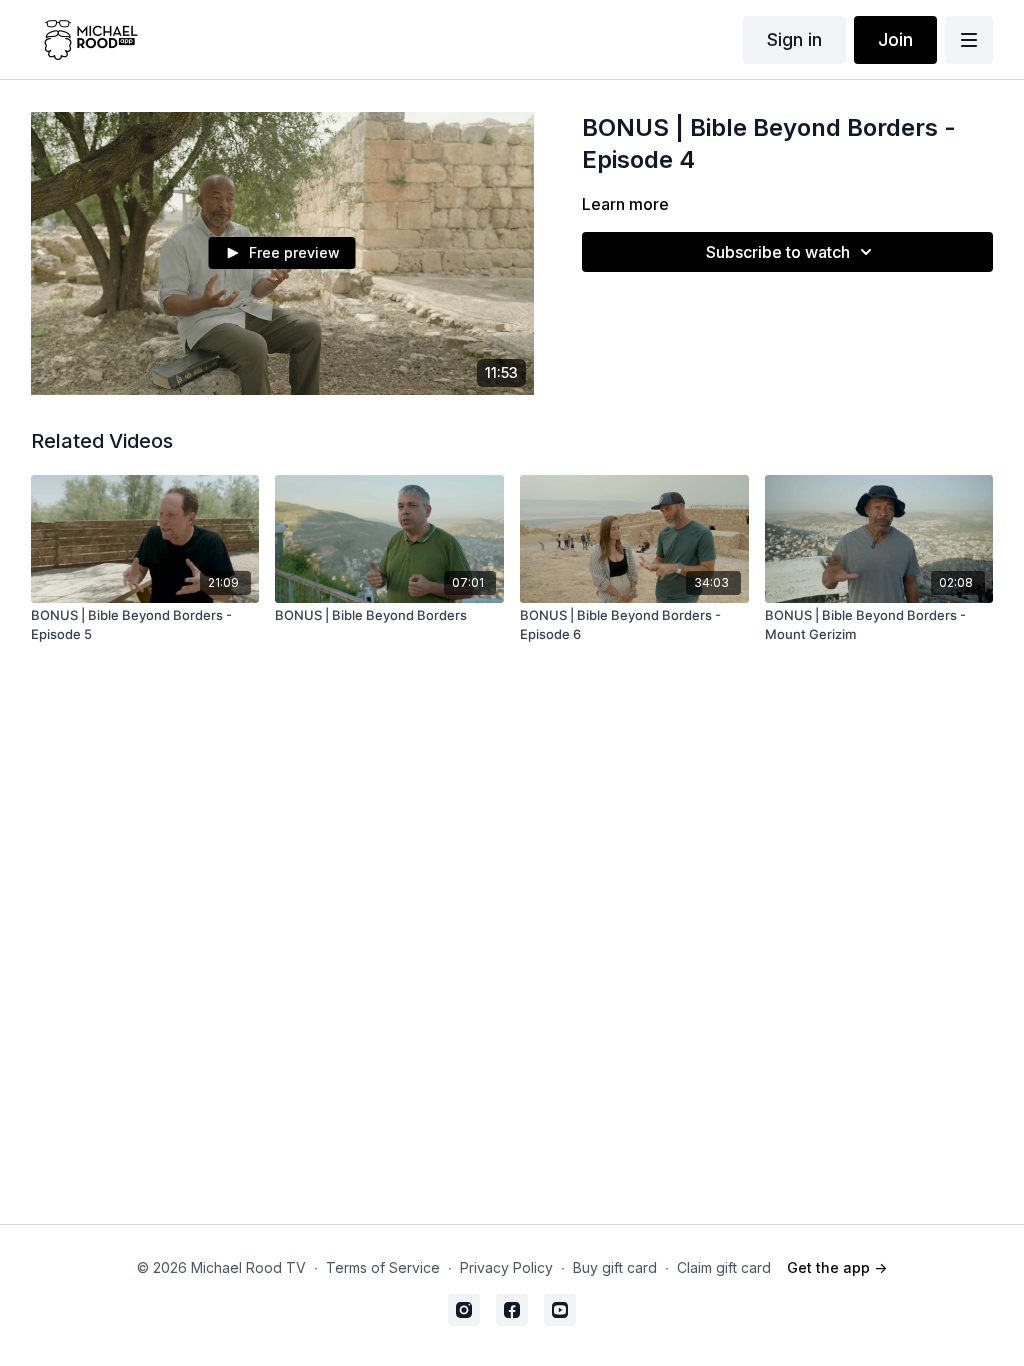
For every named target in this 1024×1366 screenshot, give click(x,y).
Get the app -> (837, 1267)
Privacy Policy (506, 1267)
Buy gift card (615, 1267)
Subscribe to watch (778, 252)
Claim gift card (724, 1267)
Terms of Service (383, 1267)
